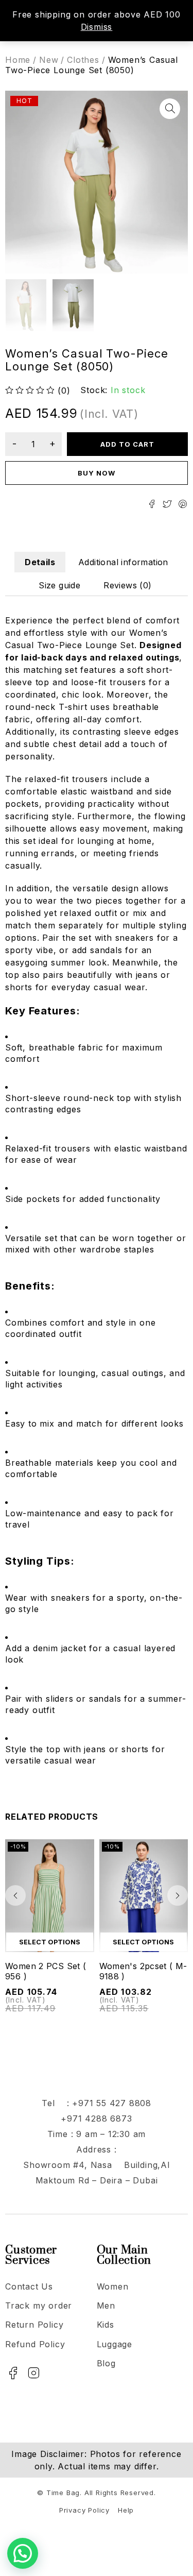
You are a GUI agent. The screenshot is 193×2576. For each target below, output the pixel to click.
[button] (170, 109)
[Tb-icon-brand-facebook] (13, 2373)
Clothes (83, 60)
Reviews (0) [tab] (127, 585)
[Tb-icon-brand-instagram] (34, 2373)
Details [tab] (40, 562)
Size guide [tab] (59, 585)
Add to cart (128, 444)
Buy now (97, 473)
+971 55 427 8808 (112, 2103)
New (49, 60)
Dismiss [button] (97, 27)
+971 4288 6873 (96, 2119)
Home (18, 60)
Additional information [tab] (123, 562)
